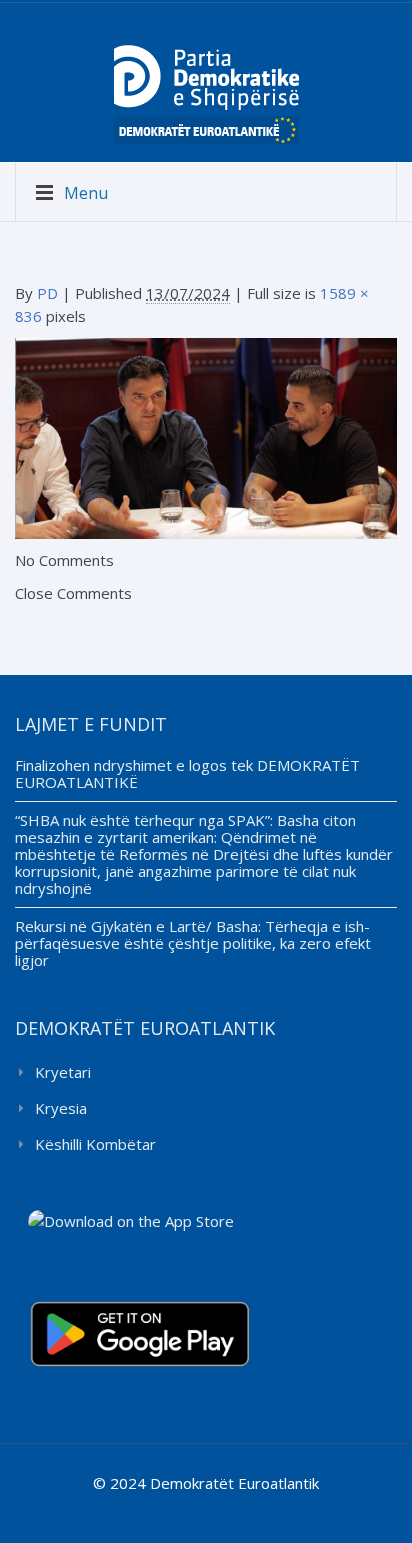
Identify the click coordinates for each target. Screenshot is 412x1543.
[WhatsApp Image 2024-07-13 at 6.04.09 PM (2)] (206, 437)
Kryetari (63, 1072)
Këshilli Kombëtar (95, 1144)
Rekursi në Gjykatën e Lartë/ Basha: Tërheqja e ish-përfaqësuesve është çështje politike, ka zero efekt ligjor (193, 943)
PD (47, 293)
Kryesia (61, 1108)
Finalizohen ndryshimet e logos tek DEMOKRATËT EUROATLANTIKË (187, 773)
